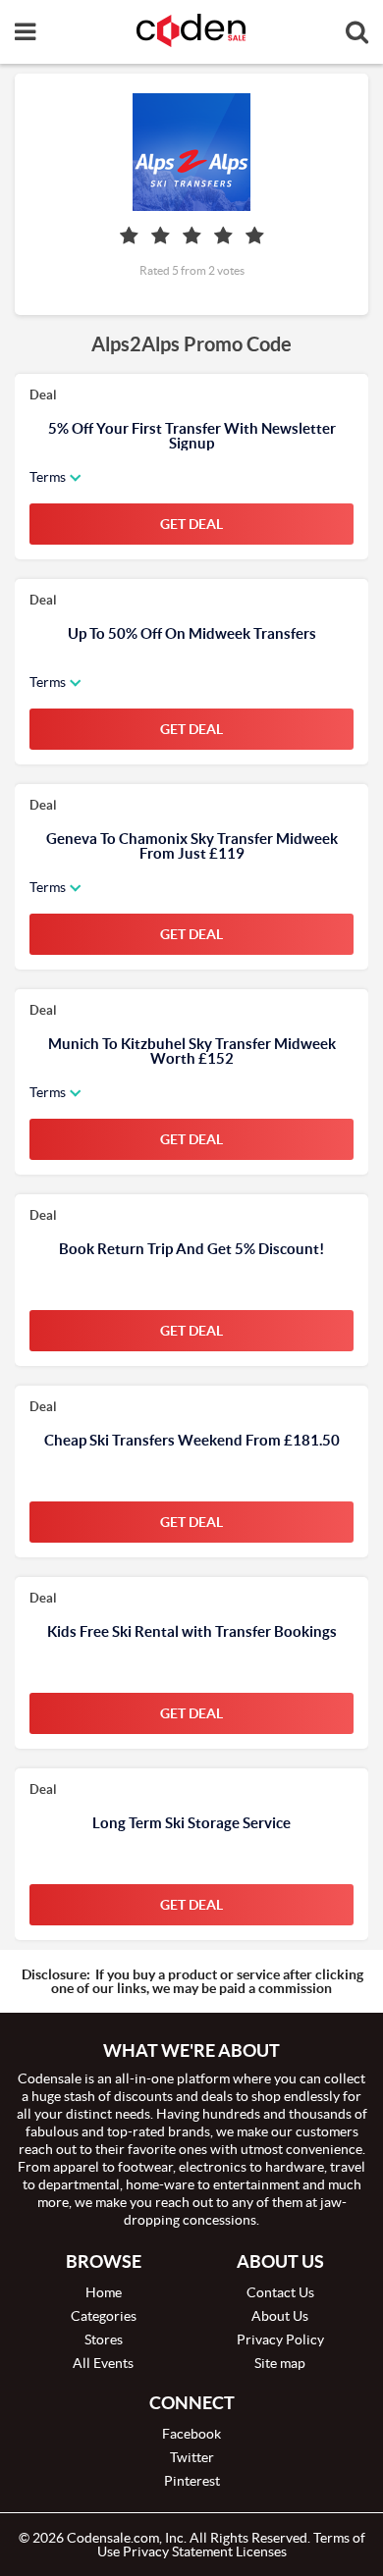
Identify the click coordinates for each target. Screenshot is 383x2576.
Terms (48, 477)
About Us (280, 2316)
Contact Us (280, 2292)
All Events (103, 2363)
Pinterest (192, 2481)
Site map (280, 2363)
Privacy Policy (280, 2339)
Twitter (192, 2457)
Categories (104, 2316)
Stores (104, 2339)
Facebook (191, 2434)
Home (104, 2292)
